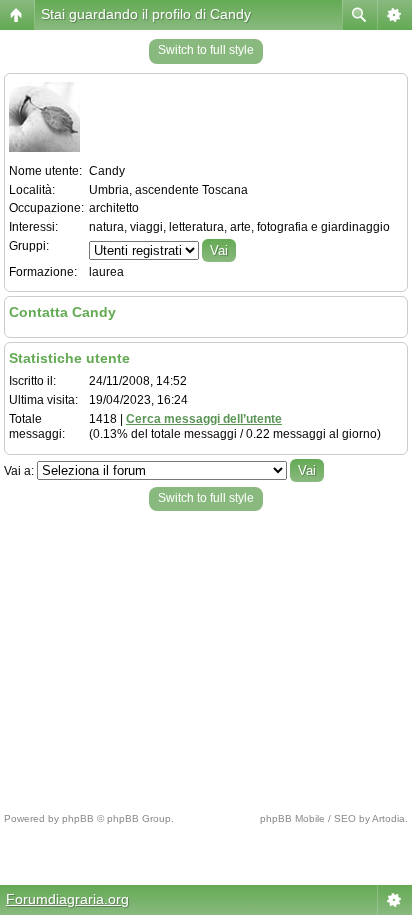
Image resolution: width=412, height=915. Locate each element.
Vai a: (19, 471)
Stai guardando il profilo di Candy (146, 14)
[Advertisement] (206, 656)
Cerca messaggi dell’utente (204, 419)
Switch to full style (206, 50)
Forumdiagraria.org (67, 899)
